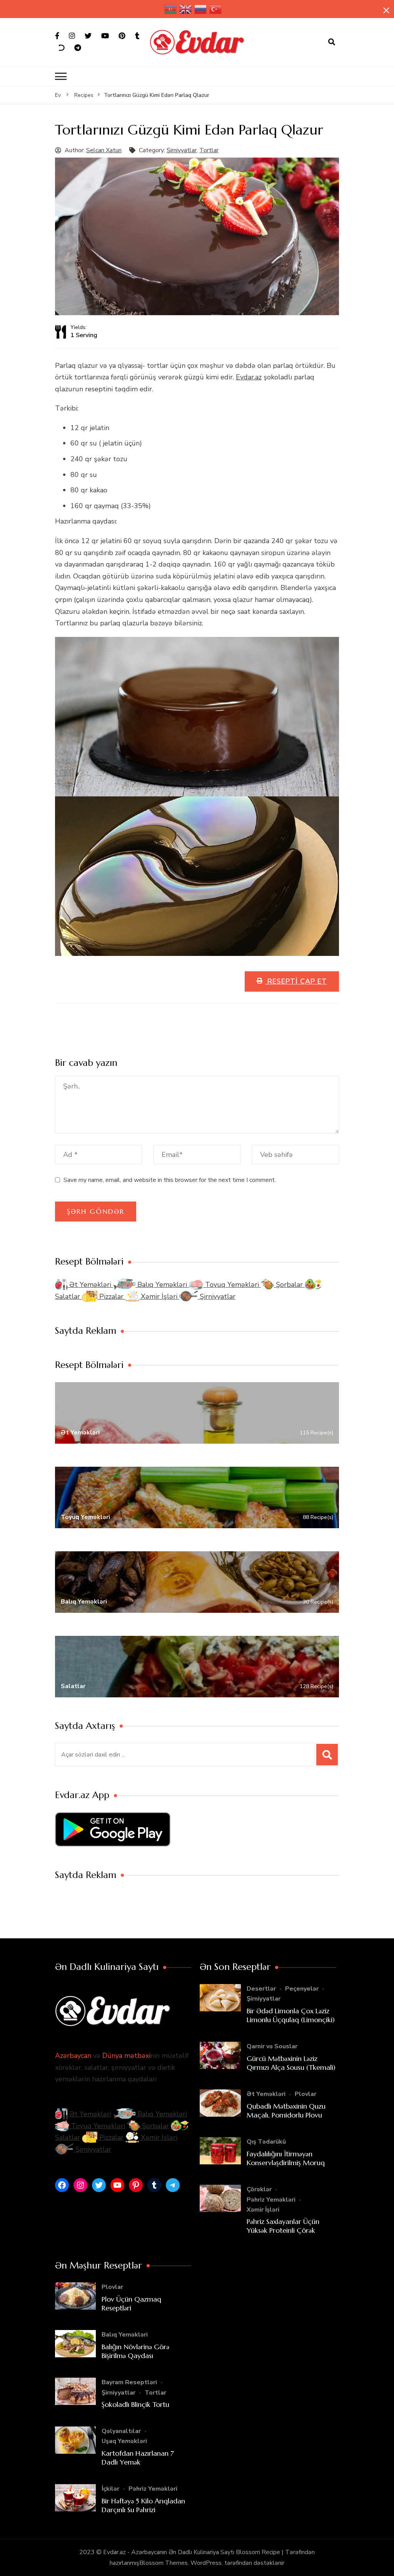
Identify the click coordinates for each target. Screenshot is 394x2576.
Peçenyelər (302, 1989)
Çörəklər (259, 2189)
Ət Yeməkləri (90, 1285)
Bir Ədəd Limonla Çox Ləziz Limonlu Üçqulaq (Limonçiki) (291, 2015)
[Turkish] (216, 9)
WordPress (206, 2563)
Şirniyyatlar (182, 150)
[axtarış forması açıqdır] (332, 42)
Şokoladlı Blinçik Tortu (135, 2404)
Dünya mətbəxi (126, 2056)
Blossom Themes (164, 2563)
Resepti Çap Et (296, 981)
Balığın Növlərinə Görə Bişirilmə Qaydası (135, 2351)
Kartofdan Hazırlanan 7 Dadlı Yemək (138, 2458)
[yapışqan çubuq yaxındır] (386, 10)
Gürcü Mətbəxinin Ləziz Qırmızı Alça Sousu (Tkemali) (291, 2063)
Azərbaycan (73, 2056)
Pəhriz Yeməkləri (271, 2200)
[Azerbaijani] (171, 9)
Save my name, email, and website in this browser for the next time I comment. (170, 1180)
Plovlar (306, 2094)
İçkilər (110, 2489)
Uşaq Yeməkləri (124, 2441)
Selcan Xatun (104, 150)
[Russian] (201, 9)
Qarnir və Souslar (272, 2046)
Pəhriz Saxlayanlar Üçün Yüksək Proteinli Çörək (283, 2226)
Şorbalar (289, 1285)
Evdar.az (249, 377)
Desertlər (261, 1989)
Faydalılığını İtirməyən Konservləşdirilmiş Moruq (286, 2158)
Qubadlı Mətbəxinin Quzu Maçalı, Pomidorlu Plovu (286, 2111)
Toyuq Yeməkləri (232, 1285)
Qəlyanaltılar (121, 2431)
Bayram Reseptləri (129, 2382)
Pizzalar (111, 1296)
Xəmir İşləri (159, 1296)
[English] (186, 9)
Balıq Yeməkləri (162, 1285)
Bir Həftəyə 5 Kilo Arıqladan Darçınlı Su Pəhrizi (143, 2505)
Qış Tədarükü (266, 2142)
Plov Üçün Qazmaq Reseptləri (131, 2303)
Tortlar (209, 150)
